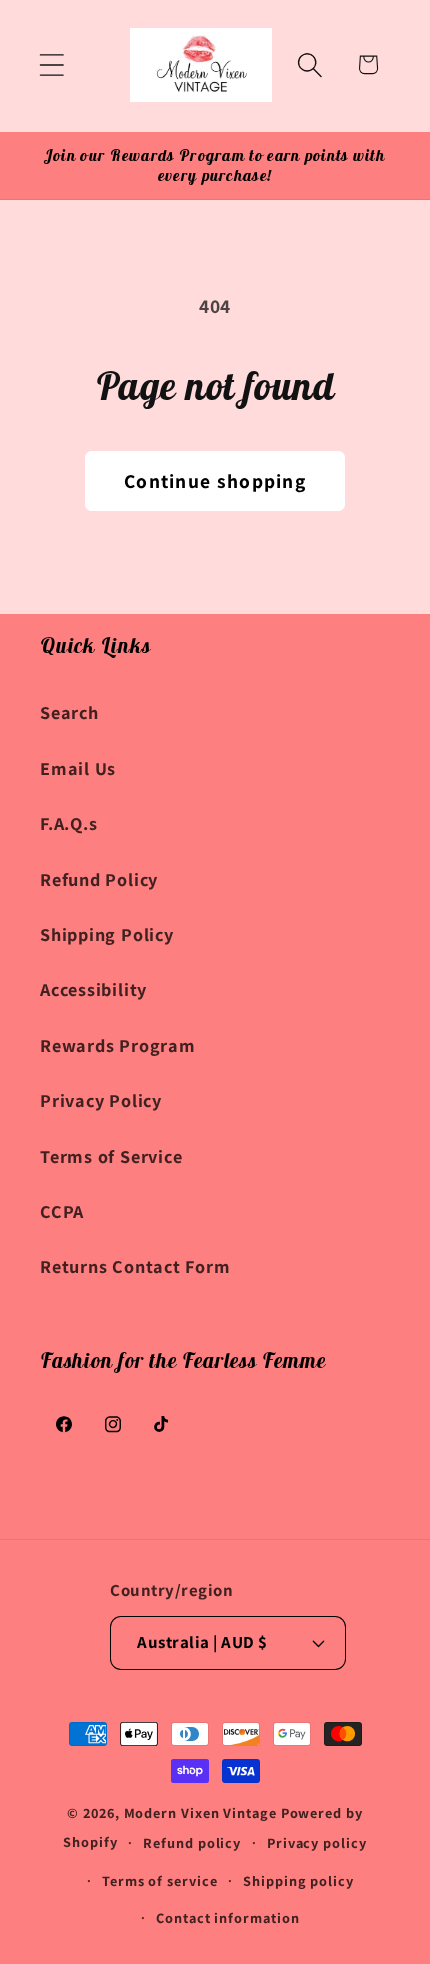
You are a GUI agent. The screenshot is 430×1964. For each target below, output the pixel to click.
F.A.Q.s (68, 823)
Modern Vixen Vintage (200, 1812)
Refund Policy (99, 879)
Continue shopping (215, 481)
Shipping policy (298, 1880)
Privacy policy (317, 1842)
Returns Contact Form (135, 1266)
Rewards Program (118, 1045)
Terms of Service (111, 1156)
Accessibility (93, 989)
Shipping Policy (107, 934)
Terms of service (160, 1880)
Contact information (227, 1917)
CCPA (62, 1211)
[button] (51, 64)
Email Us (78, 768)
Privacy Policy (101, 1100)
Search (69, 712)
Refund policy (192, 1842)
